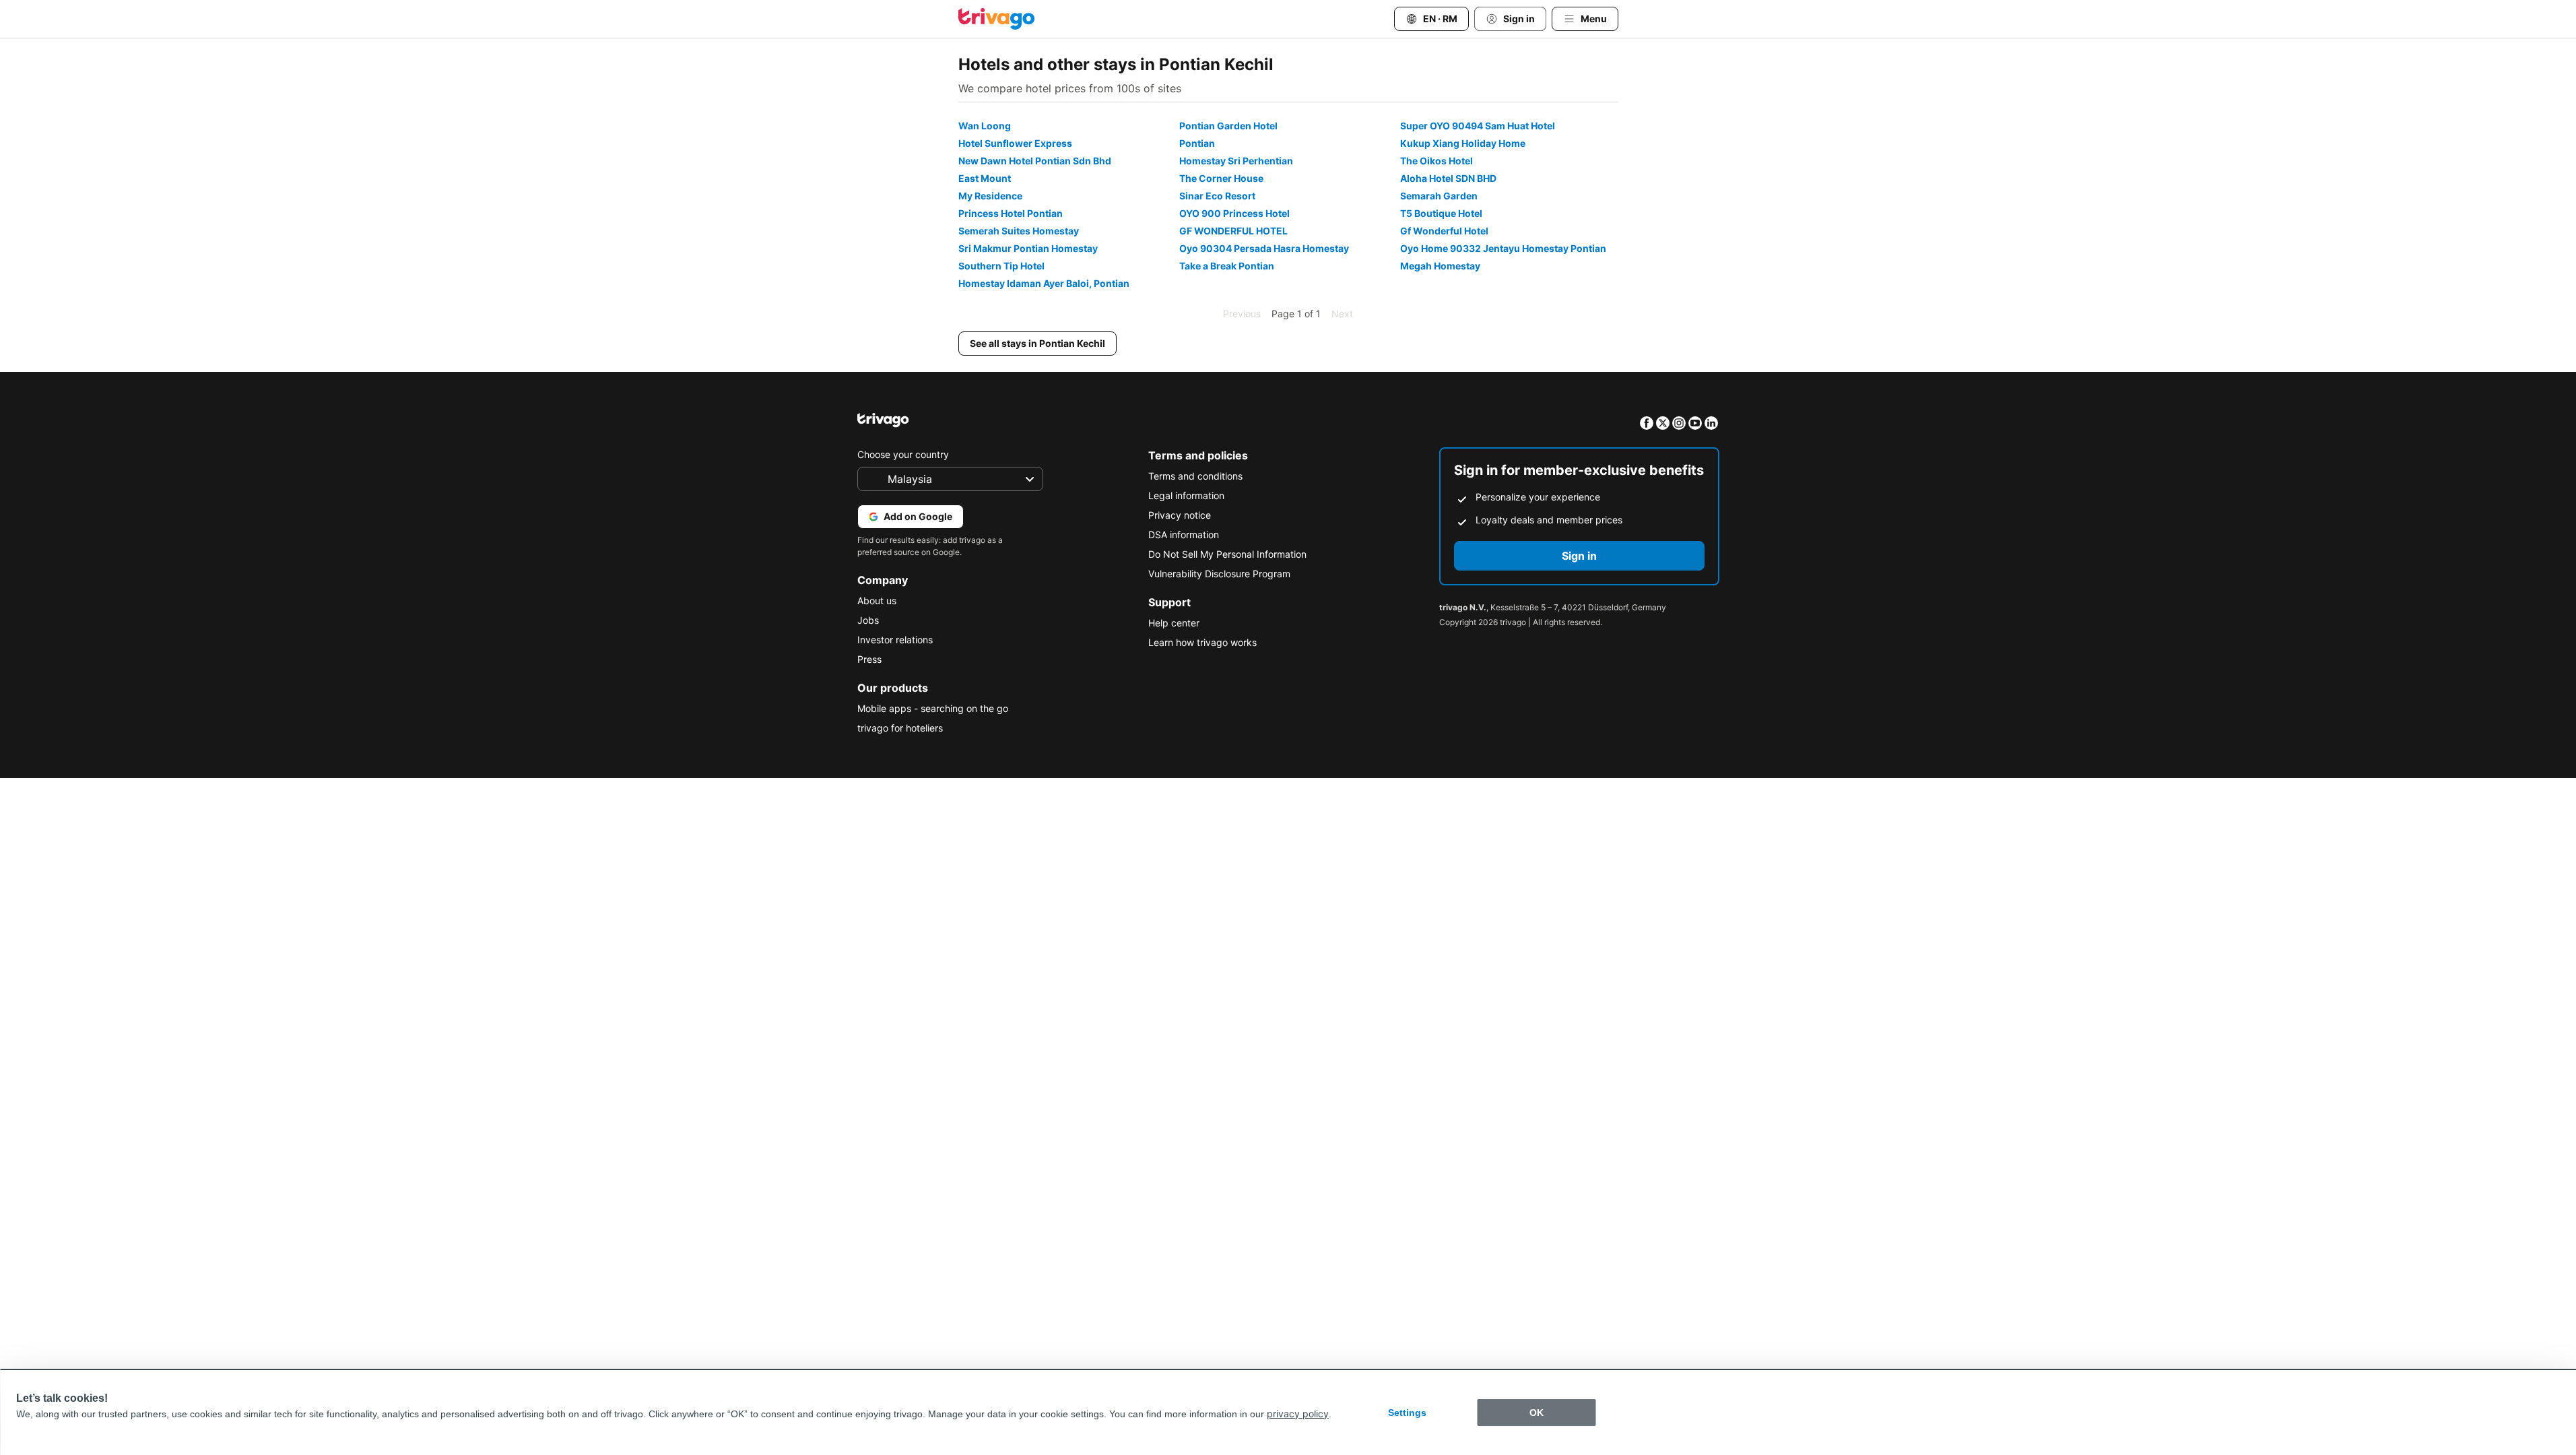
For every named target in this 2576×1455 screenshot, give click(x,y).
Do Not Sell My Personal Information (1227, 554)
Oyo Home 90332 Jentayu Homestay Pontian (1503, 248)
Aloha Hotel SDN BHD (1448, 178)
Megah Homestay (1440, 266)
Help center (1174, 623)
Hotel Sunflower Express (1015, 143)
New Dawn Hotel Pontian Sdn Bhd (1035, 161)
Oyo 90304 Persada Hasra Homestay (1264, 248)
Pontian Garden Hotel (1228, 126)
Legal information (1186, 495)
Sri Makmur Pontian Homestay (1028, 248)
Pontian (1197, 143)
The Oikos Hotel (1436, 161)
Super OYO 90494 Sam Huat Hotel (1478, 126)
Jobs (868, 620)
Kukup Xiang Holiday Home (1463, 143)
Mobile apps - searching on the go (933, 708)
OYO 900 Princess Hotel (1234, 213)
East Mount (985, 178)
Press (869, 659)
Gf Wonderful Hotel (1444, 231)
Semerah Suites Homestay (1019, 231)
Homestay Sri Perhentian (1236, 161)
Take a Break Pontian (1227, 266)
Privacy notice (1180, 515)
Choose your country (903, 454)
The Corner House (1221, 178)
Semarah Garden (1439, 196)
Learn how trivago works (1202, 642)
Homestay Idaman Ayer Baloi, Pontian (1044, 283)
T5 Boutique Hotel (1441, 213)
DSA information (1184, 535)
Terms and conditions (1195, 476)
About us (877, 601)
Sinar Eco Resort (1217, 196)
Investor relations (895, 640)
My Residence (990, 196)
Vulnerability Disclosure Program (1219, 574)
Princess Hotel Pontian (1011, 213)
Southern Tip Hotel (1001, 266)
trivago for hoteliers (900, 728)
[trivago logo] (997, 19)
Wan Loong (985, 126)
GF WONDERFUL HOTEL (1233, 231)
